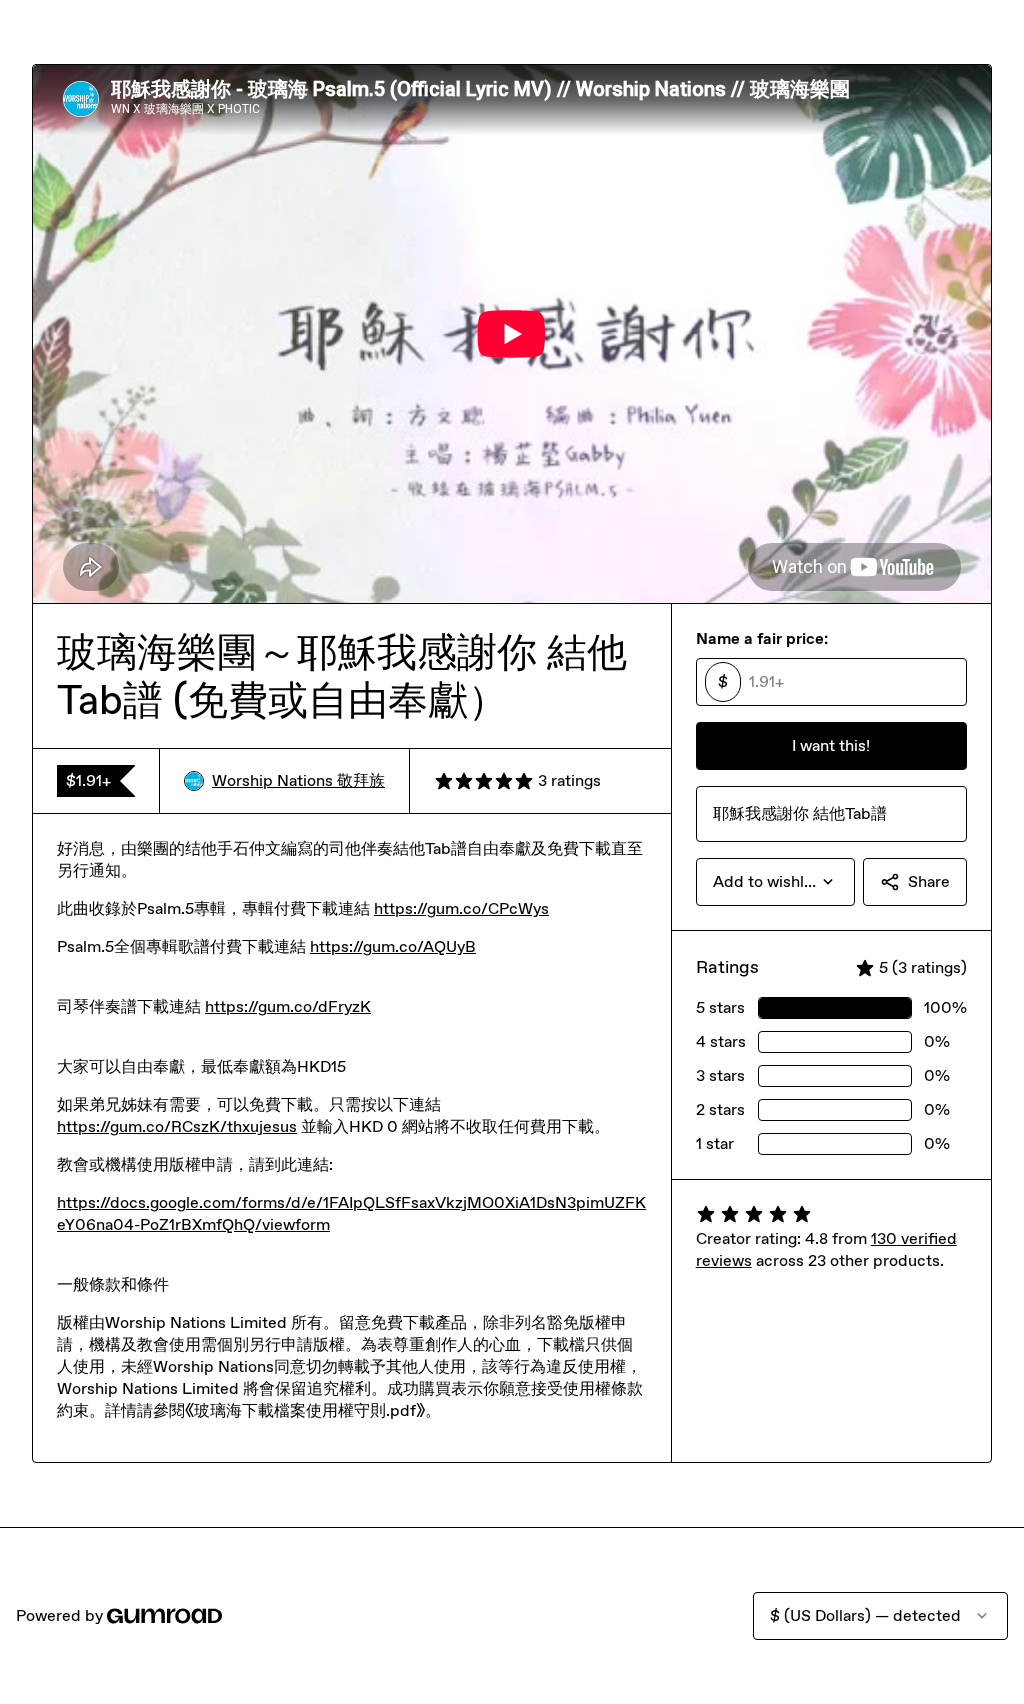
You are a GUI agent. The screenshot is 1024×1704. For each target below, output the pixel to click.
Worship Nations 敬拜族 (298, 780)
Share (929, 881)
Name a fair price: (762, 638)
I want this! (831, 745)
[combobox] (775, 882)
